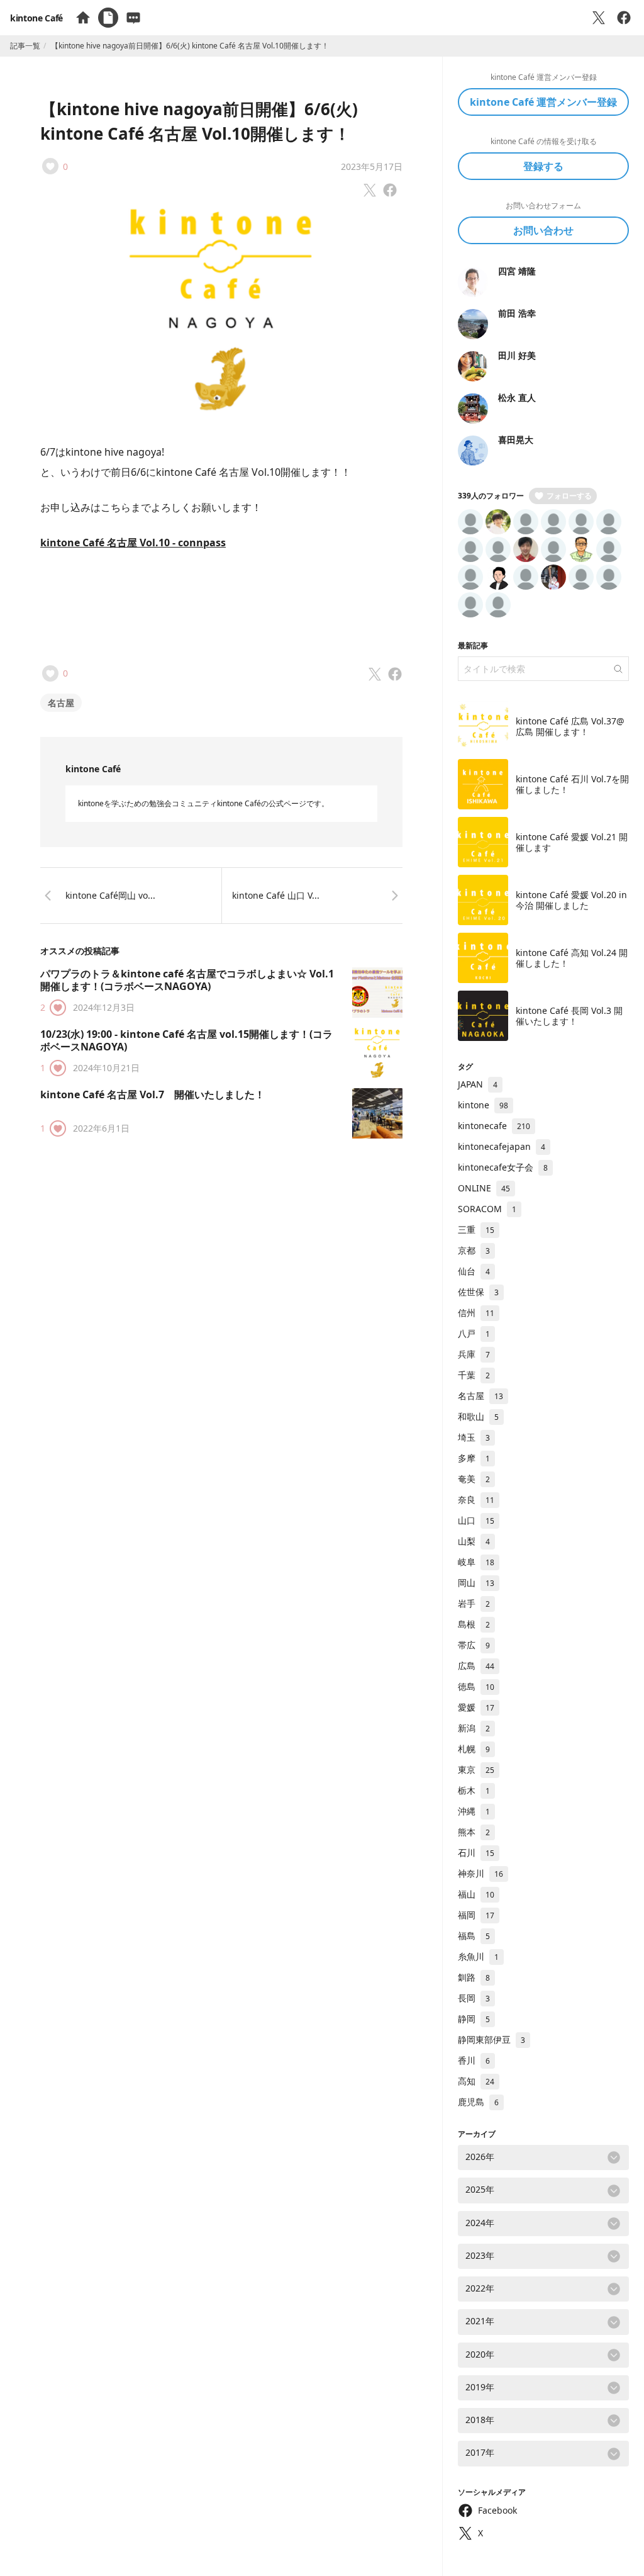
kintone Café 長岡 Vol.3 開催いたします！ (569, 1016)
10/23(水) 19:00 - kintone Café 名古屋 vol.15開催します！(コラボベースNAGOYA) (186, 1040)
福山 (476, 1894)
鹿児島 (478, 2102)
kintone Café (36, 18)
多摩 (474, 1458)
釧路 (474, 1977)
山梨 (474, 1541)
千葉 (474, 1375)
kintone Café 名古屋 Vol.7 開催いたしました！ (153, 1094)
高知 (476, 2081)
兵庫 (474, 1354)
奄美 (474, 1479)
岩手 (474, 1603)
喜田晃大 (516, 440)
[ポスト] (599, 18)
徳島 (476, 1686)
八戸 (474, 1333)
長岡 (474, 1998)
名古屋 (61, 703)
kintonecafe (494, 1126)
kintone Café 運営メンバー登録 (543, 102)
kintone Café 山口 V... (276, 895)
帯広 (474, 1645)
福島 (474, 1936)
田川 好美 (517, 355)
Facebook (497, 2510)
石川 (476, 1853)
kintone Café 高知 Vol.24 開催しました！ (572, 958)
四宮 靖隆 (517, 271)
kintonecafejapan (502, 1146)
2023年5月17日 (372, 166)
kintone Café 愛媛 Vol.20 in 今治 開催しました (571, 900)
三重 (476, 1229)
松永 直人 (517, 397)
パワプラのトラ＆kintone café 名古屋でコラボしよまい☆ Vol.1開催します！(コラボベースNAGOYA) (187, 980)
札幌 (474, 1749)
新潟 (474, 1728)
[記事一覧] (108, 18)
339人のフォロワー (491, 496)
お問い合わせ (543, 230)
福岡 (476, 1915)
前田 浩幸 (517, 313)
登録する (543, 166)
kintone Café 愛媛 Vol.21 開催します (572, 842)
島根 (474, 1624)
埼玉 (474, 1437)
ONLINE (484, 1188)
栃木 (474, 1790)
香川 (474, 2060)
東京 (476, 1769)
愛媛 (476, 1707)
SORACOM (487, 1209)
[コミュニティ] (133, 18)
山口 (476, 1520)
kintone (483, 1105)
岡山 (476, 1583)
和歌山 (478, 1416)
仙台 (474, 1271)
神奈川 (480, 1873)
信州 (476, 1313)
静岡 (474, 2019)
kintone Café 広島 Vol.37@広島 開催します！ (570, 727)
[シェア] (624, 18)
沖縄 (474, 1811)
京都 (474, 1250)
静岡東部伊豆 (491, 2039)
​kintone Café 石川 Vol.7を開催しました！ (572, 785)
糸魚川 (478, 1956)
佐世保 (478, 1292)
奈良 (476, 1499)
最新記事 (473, 645)
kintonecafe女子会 (503, 1167)
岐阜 (476, 1562)
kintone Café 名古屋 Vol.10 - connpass (133, 543)
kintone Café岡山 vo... (110, 895)
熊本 (474, 1832)
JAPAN (478, 1084)
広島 (476, 1666)
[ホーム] (83, 18)
